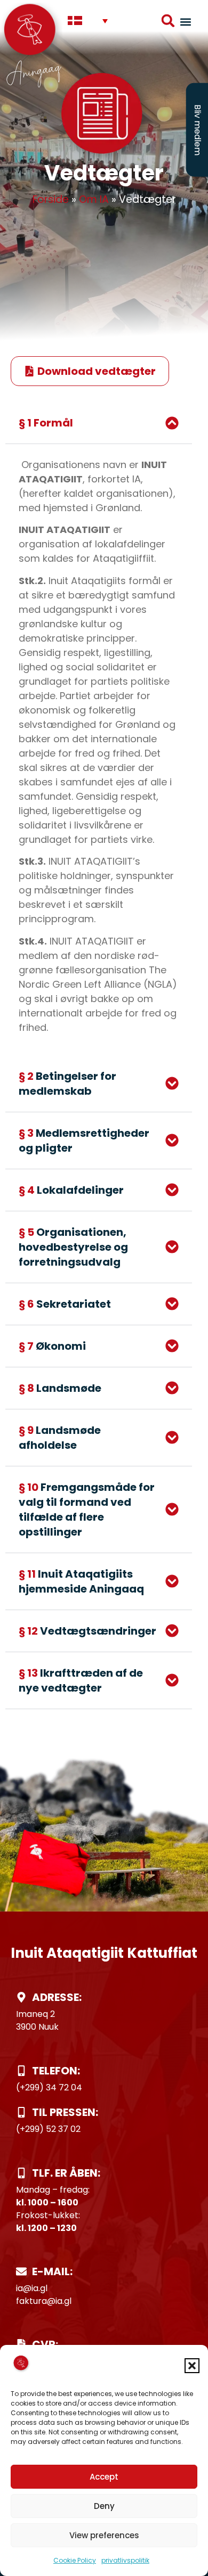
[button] (192, 2366)
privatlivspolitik (125, 2560)
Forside (51, 199)
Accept (104, 2477)
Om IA (94, 199)
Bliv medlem (198, 130)
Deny (104, 2506)
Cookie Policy (75, 2560)
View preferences (104, 2535)
